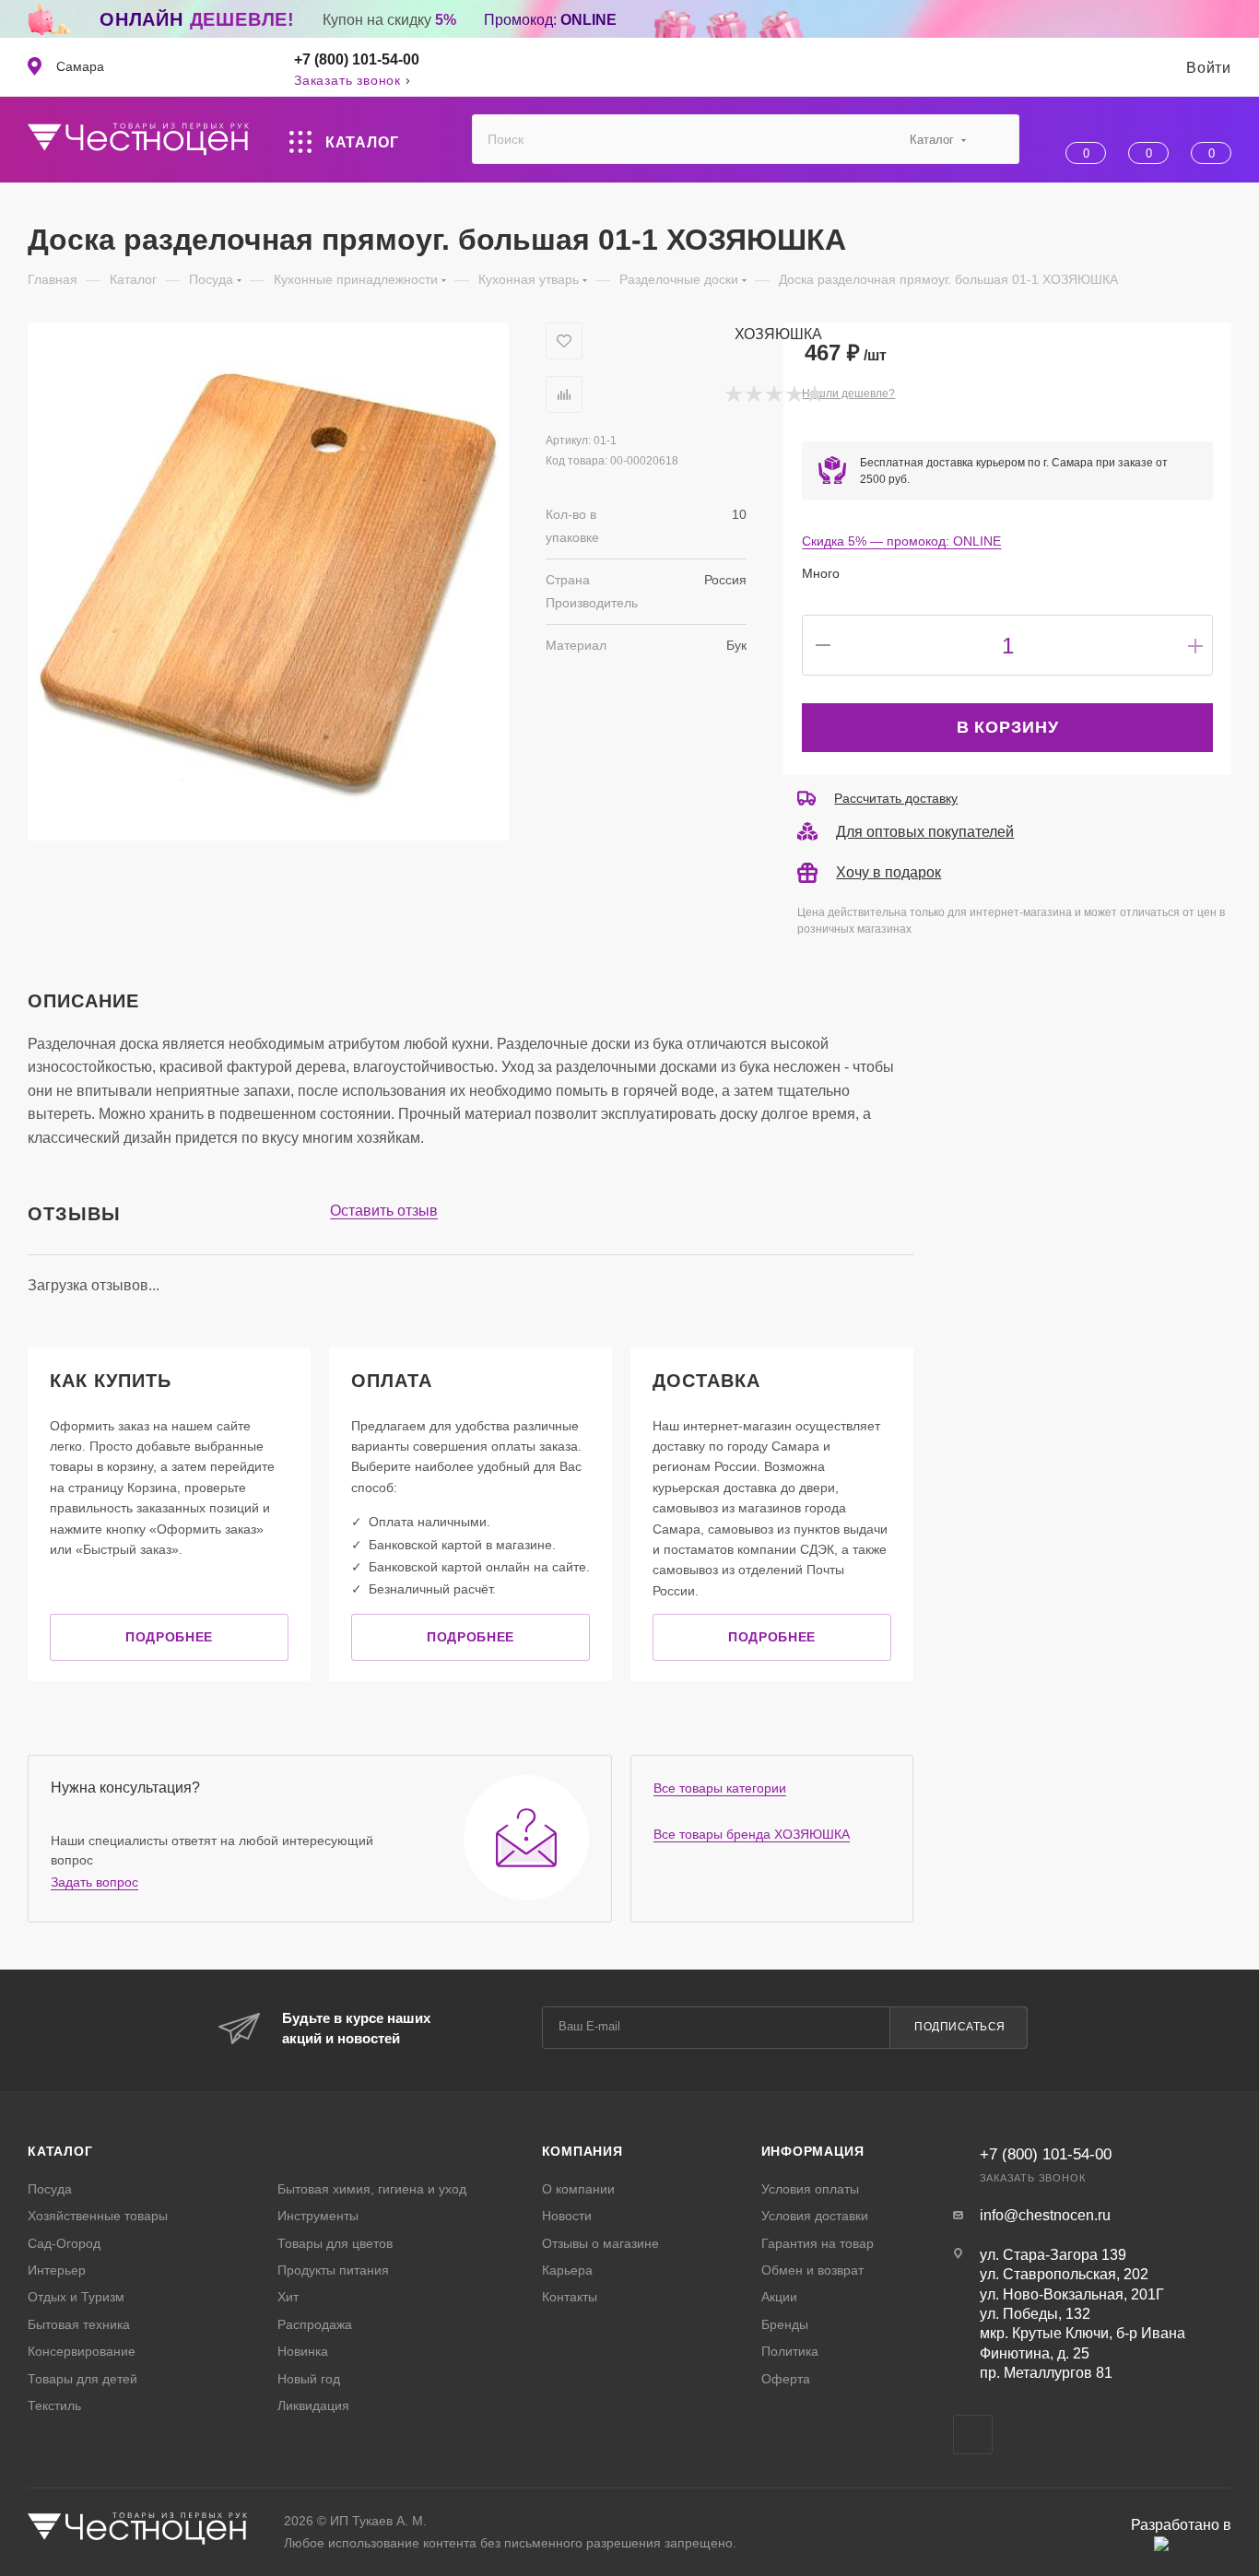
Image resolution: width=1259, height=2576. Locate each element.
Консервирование (82, 2351)
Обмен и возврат (812, 2270)
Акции (779, 2297)
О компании (578, 2189)
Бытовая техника (79, 2324)
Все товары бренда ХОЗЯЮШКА (752, 1834)
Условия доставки (815, 2216)
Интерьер (57, 2270)
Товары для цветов (335, 2243)
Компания (582, 2151)
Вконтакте (973, 2435)
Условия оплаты (810, 2189)
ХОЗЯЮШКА (778, 334)
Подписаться (960, 2027)
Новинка (303, 2351)
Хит (288, 2297)
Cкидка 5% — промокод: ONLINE (901, 541)
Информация (813, 2151)
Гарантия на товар (818, 2243)
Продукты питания (333, 2270)
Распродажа (315, 2324)
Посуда (50, 2189)
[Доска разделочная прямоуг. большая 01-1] (268, 582)
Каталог (60, 2151)
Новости (567, 2216)
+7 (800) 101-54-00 (357, 59)
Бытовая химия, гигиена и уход (372, 2189)
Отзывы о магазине (600, 2243)
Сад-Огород (64, 2243)
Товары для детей (82, 2379)
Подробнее (169, 1637)
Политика (790, 2351)
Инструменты (318, 2216)
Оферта (786, 2379)
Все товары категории (720, 1788)
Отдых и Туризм (76, 2297)
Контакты (570, 2297)
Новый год (309, 2379)
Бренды (785, 2324)
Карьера (567, 2270)
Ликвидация (313, 2405)
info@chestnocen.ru (1045, 2215)
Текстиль (54, 2405)
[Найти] (997, 139)
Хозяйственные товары (98, 2216)
